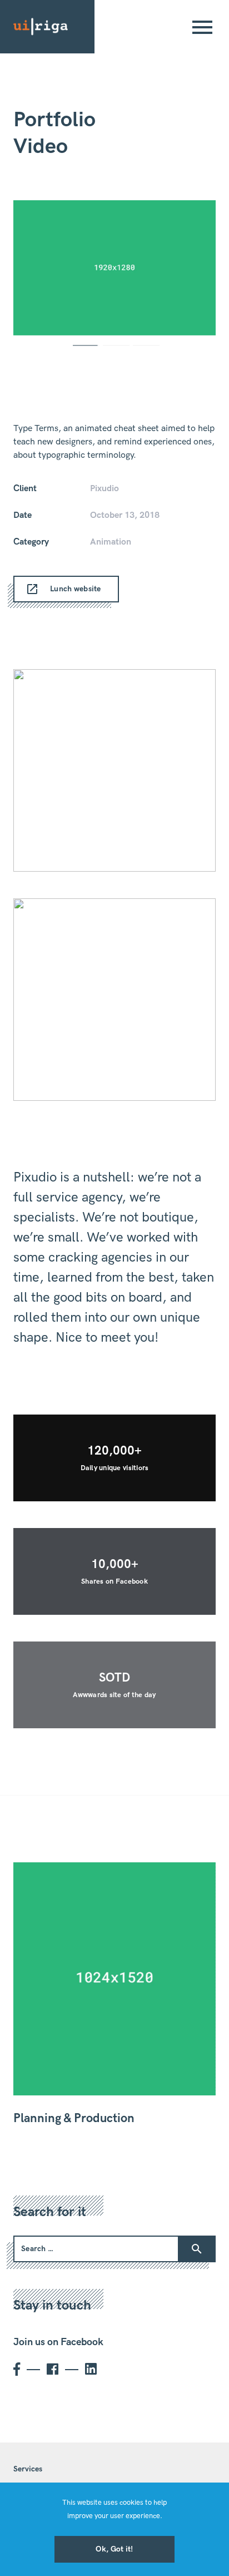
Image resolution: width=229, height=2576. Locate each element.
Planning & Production (74, 2118)
